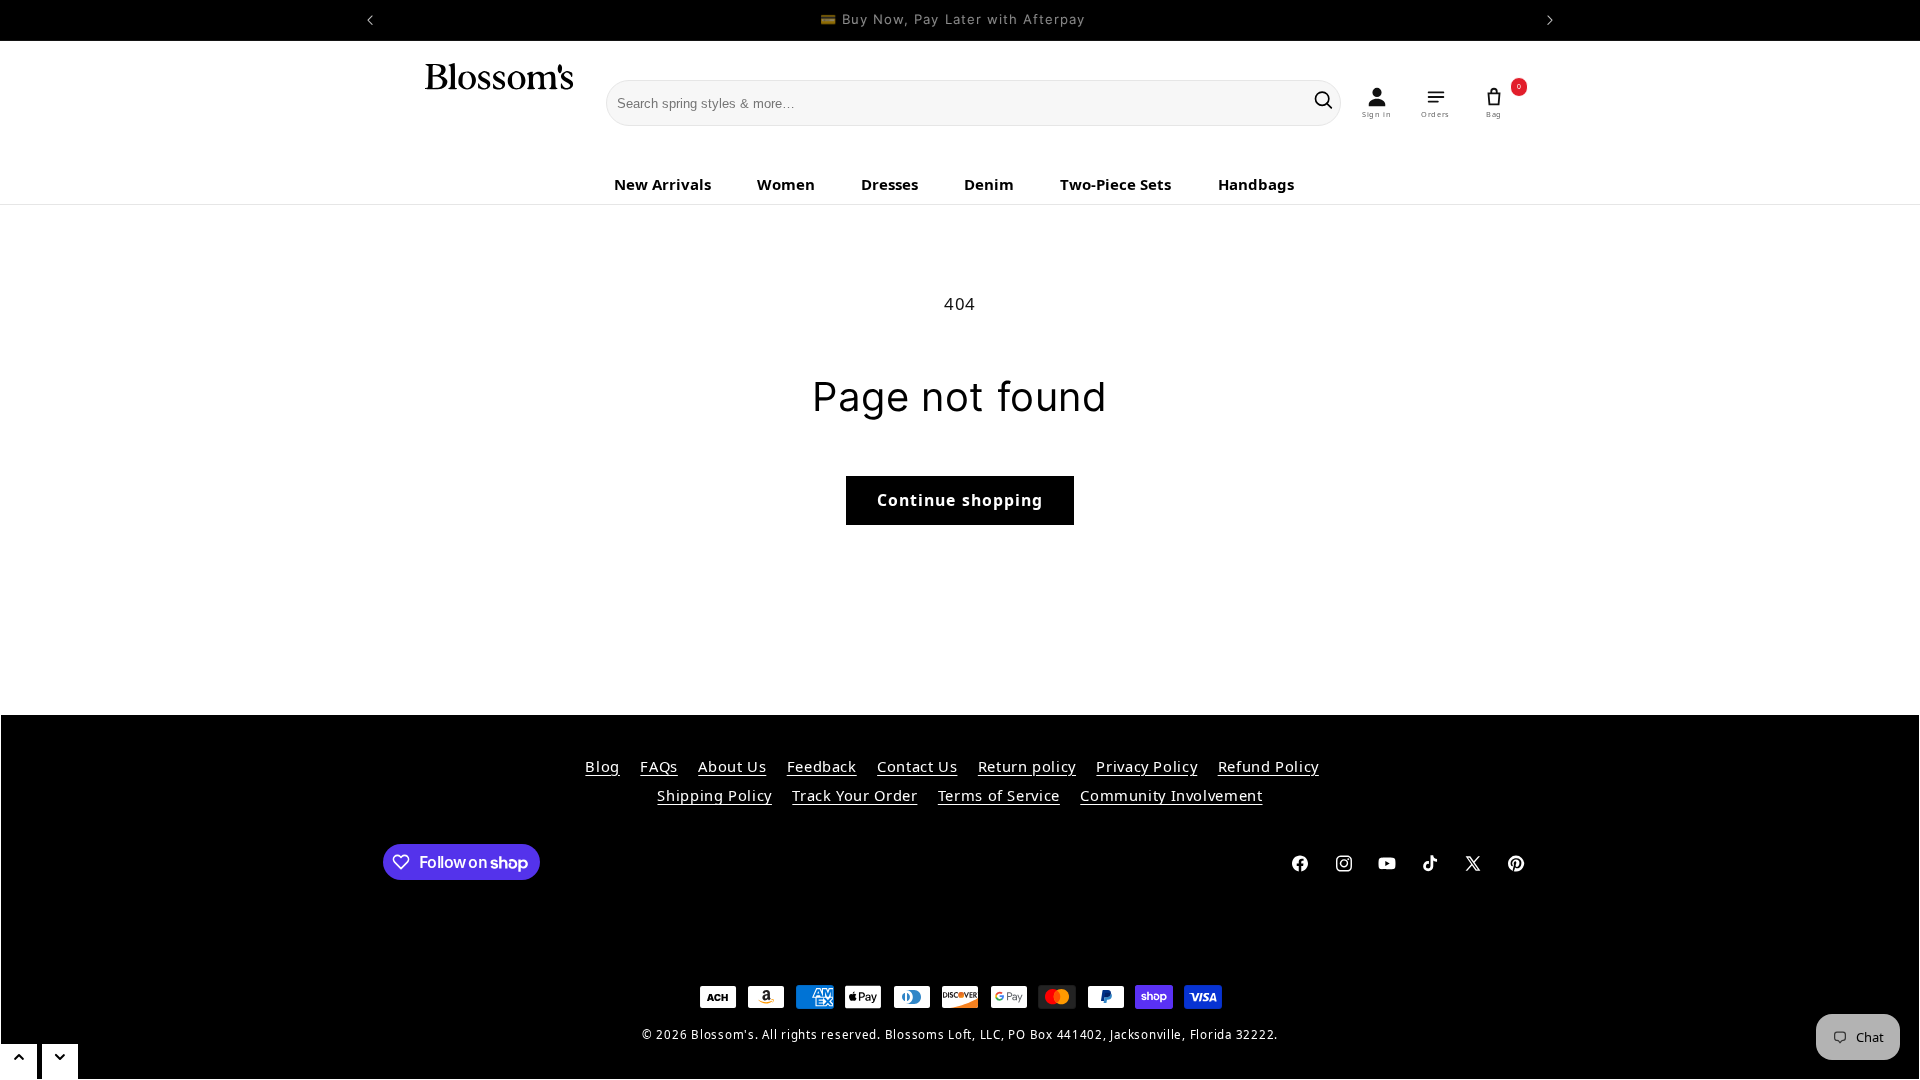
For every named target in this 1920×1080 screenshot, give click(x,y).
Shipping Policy (714, 795)
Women (786, 184)
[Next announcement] (1550, 20)
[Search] (1323, 103)
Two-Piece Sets (1115, 184)
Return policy (1027, 766)
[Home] (486, 104)
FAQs (659, 766)
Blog (602, 766)
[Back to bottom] (60, 1061)
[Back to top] (19, 1061)
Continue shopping (960, 500)
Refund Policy (1268, 766)
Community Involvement (1171, 795)
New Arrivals (662, 184)
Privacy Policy (1146, 766)
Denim (989, 184)
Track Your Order (854, 795)
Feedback (822, 766)
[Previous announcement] (370, 20)
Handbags (1256, 184)
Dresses (889, 184)
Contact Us (917, 766)
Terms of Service (999, 795)
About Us (732, 766)
